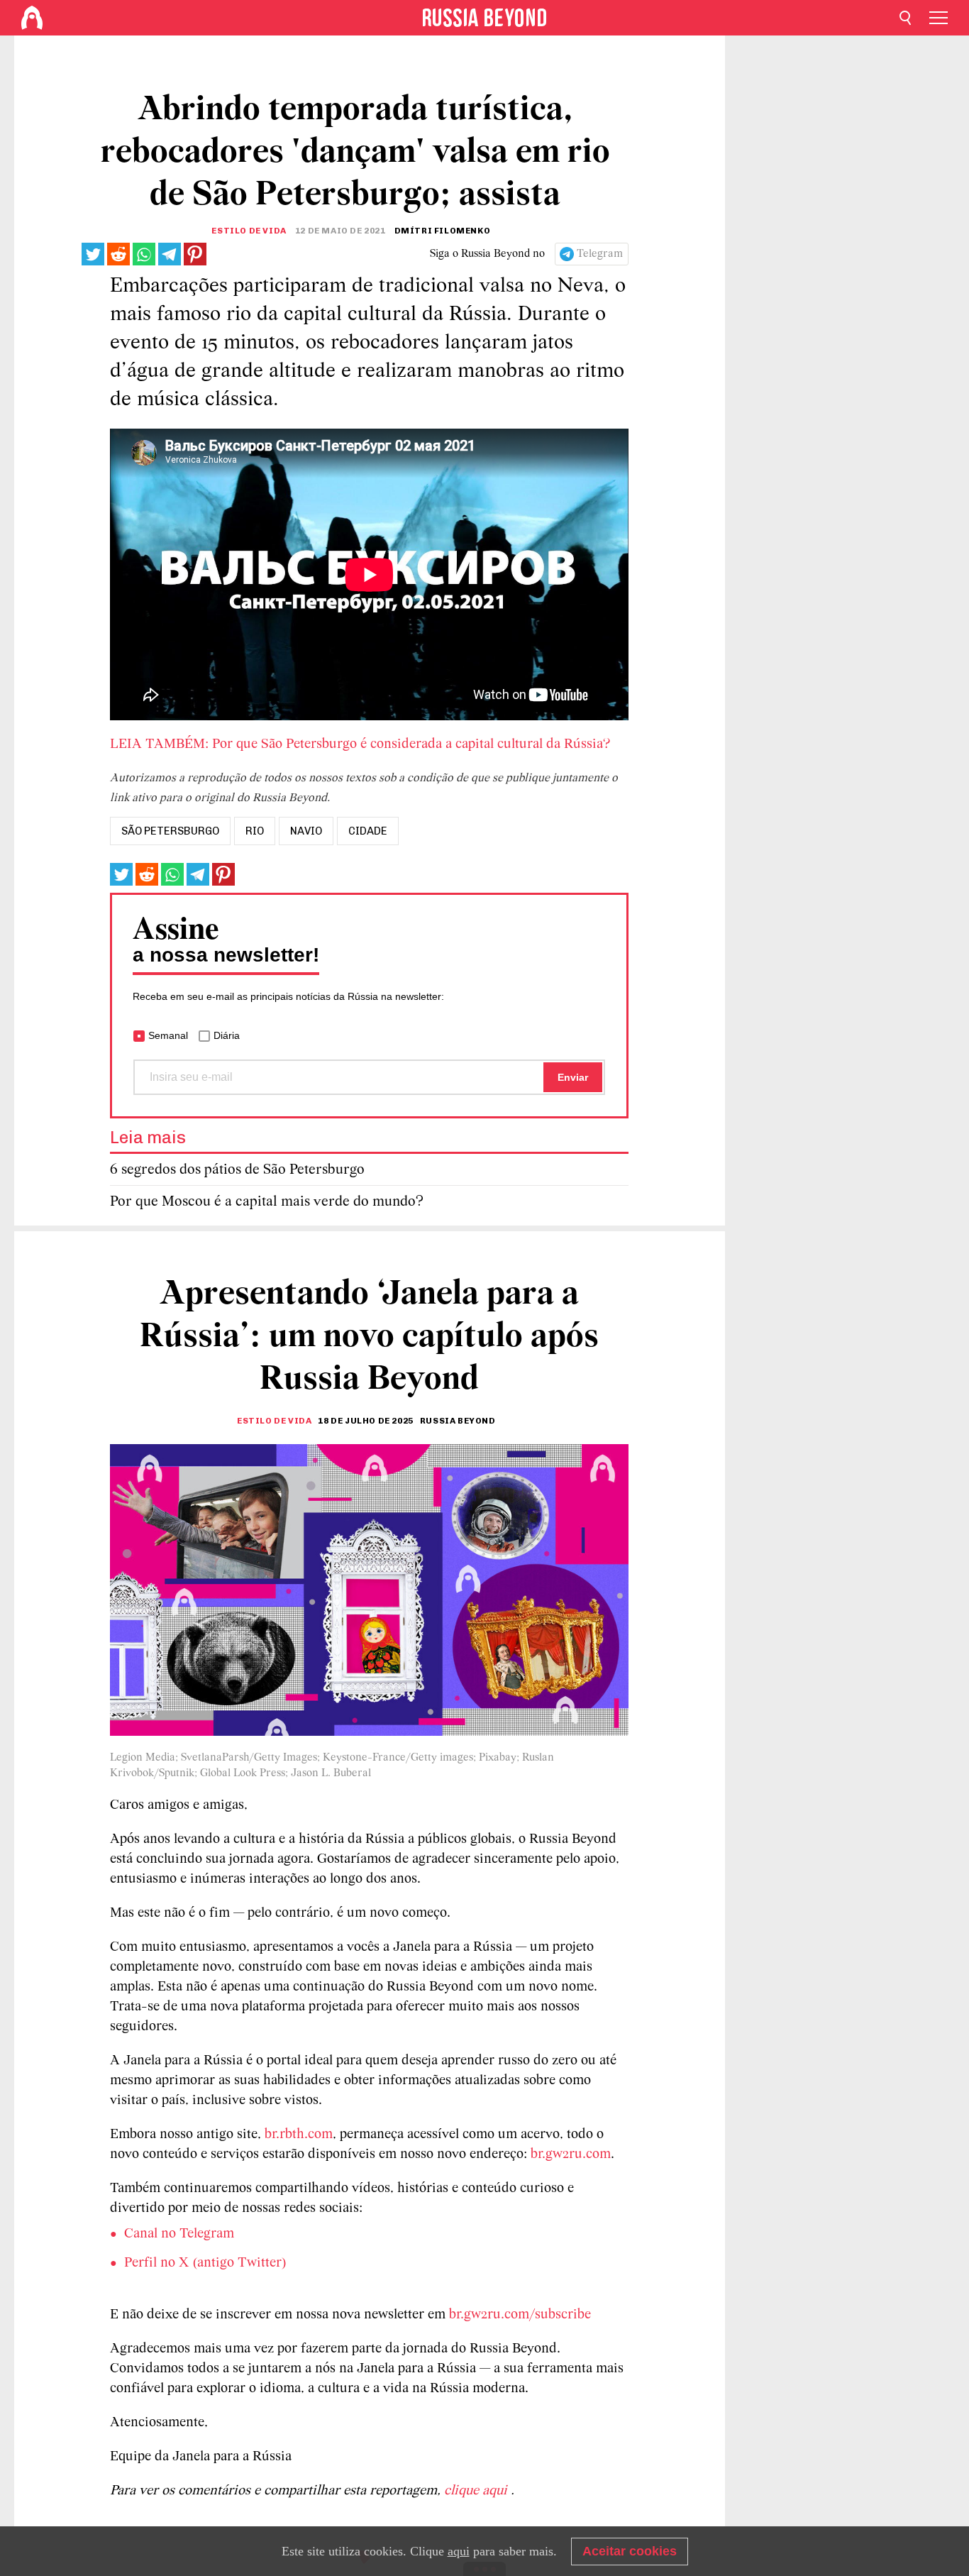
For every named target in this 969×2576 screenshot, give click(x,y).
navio (306, 831)
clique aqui (477, 2491)
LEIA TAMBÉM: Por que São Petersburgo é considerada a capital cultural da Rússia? (360, 744)
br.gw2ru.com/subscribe (520, 2315)
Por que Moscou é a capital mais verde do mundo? (267, 1202)
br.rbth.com (299, 2135)
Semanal (168, 1035)
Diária (227, 1035)
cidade (368, 831)
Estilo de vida (249, 231)
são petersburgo (170, 831)
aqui (459, 2551)
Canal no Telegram (179, 2234)
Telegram (600, 254)
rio (255, 831)
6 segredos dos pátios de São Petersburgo (237, 1170)
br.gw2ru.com (571, 2154)
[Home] (32, 18)
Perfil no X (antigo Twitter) (205, 2263)
